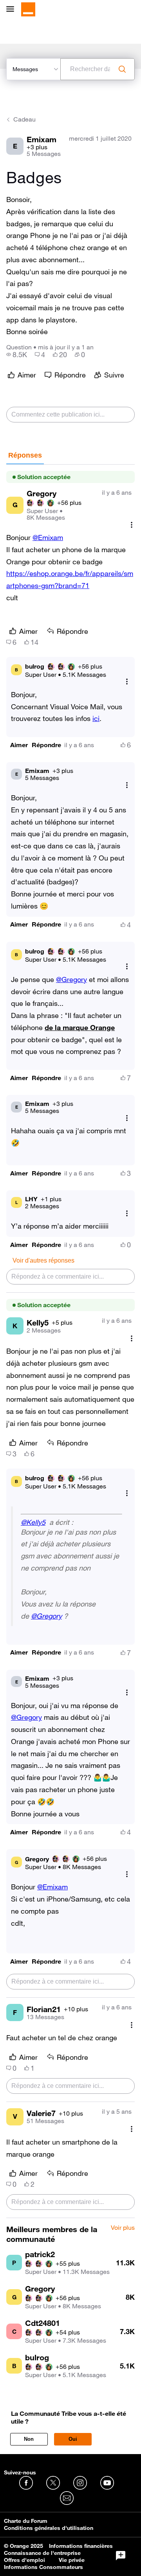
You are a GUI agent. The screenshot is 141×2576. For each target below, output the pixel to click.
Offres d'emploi (24, 2560)
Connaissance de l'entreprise (42, 2553)
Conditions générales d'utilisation (49, 2528)
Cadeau (24, 119)
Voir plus (123, 2228)
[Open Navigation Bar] (13, 10)
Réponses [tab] (25, 455)
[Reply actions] (127, 682)
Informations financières (81, 2546)
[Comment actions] (132, 525)
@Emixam (48, 537)
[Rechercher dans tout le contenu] (122, 69)
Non (29, 2439)
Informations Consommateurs (43, 2567)
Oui (73, 2439)
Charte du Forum (26, 2521)
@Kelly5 (33, 1522)
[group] (17, 354)
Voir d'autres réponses (43, 1260)
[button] (19, 745)
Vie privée (72, 2560)
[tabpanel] (70, 1341)
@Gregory (71, 979)
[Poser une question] (121, 2556)
